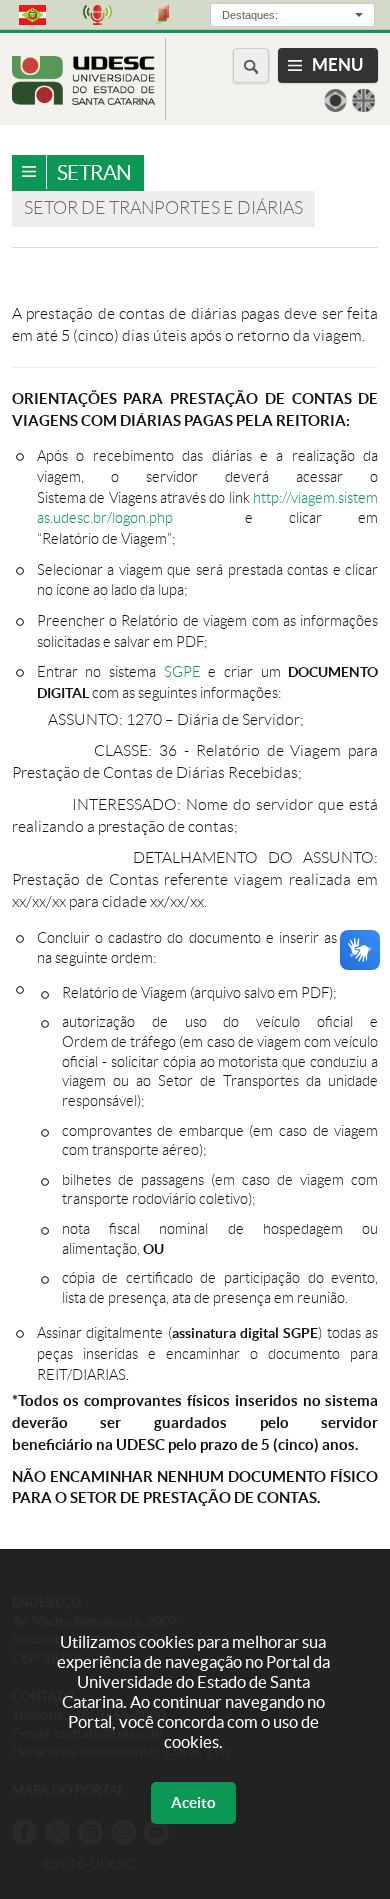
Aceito (193, 1802)
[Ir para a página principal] (83, 99)
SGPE (182, 672)
